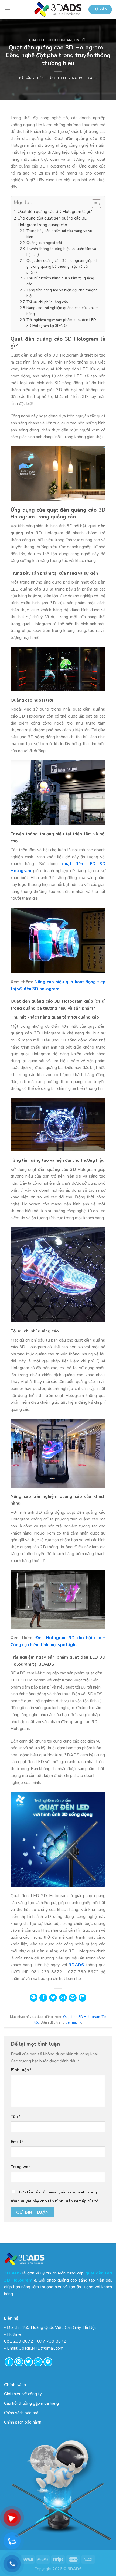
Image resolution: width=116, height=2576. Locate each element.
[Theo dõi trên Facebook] (9, 2362)
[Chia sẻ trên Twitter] (53, 1998)
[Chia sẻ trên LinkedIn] (82, 1998)
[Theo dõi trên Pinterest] (48, 2362)
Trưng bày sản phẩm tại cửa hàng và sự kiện (59, 234)
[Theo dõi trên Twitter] (28, 2362)
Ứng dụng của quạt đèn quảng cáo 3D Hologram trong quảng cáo (52, 222)
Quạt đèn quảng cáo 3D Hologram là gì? (55, 212)
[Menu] (7, 9)
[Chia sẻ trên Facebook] (43, 1998)
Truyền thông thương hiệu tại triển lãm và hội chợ (61, 252)
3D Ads (91, 78)
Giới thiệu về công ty (23, 2394)
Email (17, 2142)
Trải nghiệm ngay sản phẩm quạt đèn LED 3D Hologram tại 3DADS (61, 323)
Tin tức (80, 40)
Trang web (21, 2167)
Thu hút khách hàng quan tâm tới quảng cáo (60, 281)
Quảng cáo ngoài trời (44, 243)
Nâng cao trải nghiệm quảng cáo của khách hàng (63, 311)
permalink (73, 2022)
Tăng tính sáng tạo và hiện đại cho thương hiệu (62, 293)
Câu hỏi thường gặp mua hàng (31, 2403)
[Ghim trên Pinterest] (73, 1998)
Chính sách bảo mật (22, 2413)
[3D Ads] (58, 9)
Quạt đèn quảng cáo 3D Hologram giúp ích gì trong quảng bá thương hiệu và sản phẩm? (62, 267)
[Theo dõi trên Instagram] (19, 2362)
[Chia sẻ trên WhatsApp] (34, 1998)
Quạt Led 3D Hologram (50, 40)
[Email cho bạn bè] (63, 1998)
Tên (16, 2116)
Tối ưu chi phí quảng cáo (47, 302)
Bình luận (21, 2070)
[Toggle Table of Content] (94, 204)
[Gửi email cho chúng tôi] (38, 2362)
